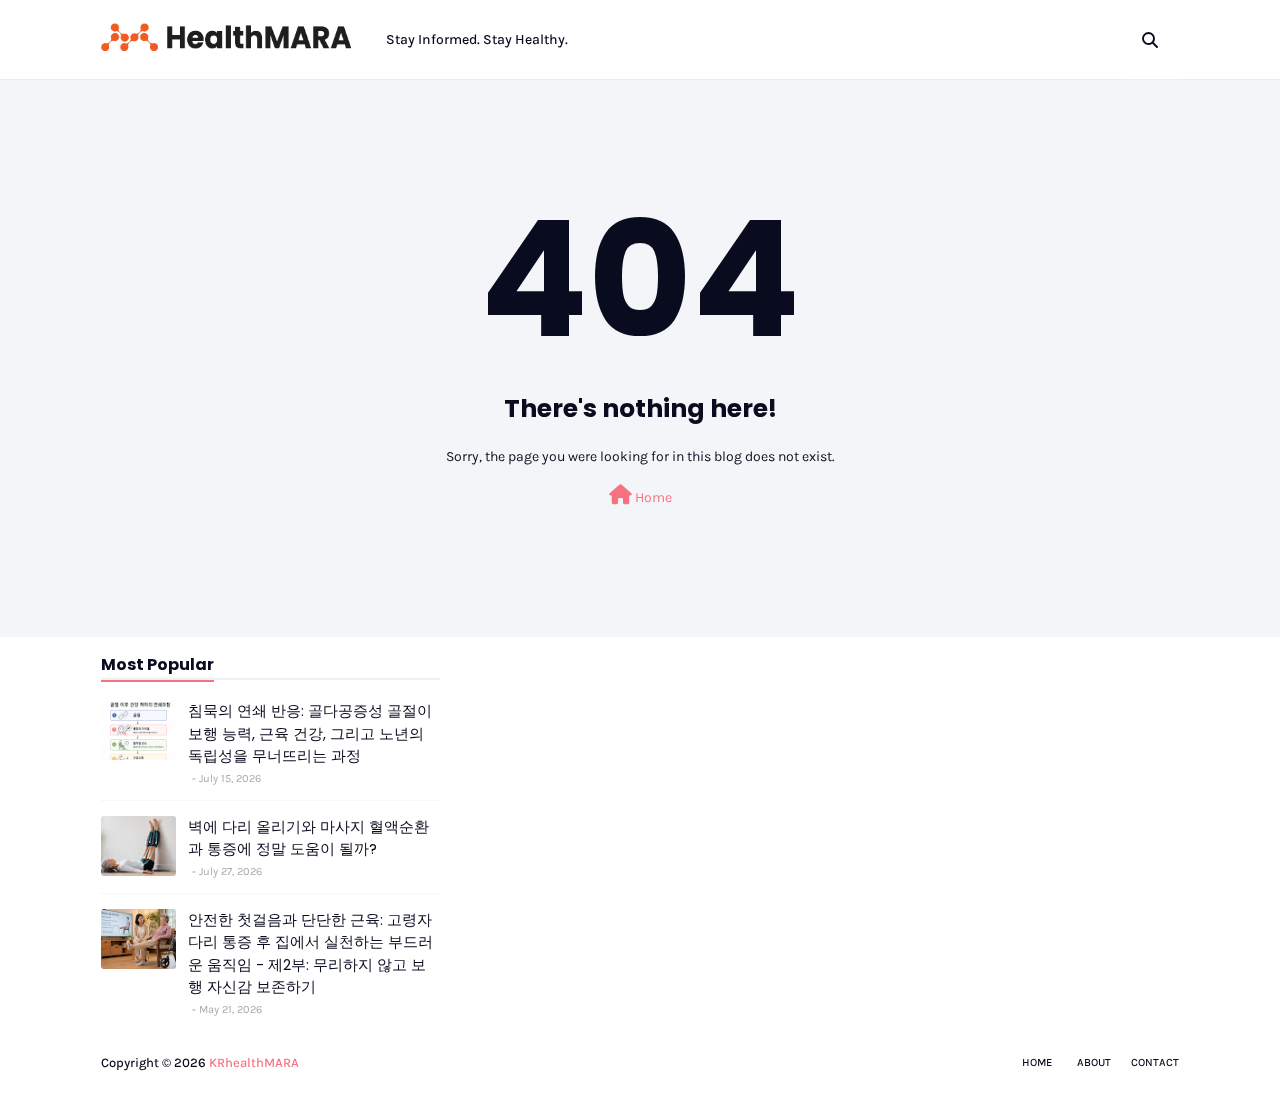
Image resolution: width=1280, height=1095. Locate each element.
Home (652, 497)
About (1094, 1062)
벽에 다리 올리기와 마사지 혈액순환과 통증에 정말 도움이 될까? (308, 838)
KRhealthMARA (254, 1062)
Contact (1155, 1062)
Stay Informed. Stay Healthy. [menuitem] (477, 39)
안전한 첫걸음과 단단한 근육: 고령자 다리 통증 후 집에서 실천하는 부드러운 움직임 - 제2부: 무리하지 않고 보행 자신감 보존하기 (310, 953)
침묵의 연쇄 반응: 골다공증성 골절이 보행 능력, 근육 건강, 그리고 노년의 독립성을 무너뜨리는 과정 (310, 733)
